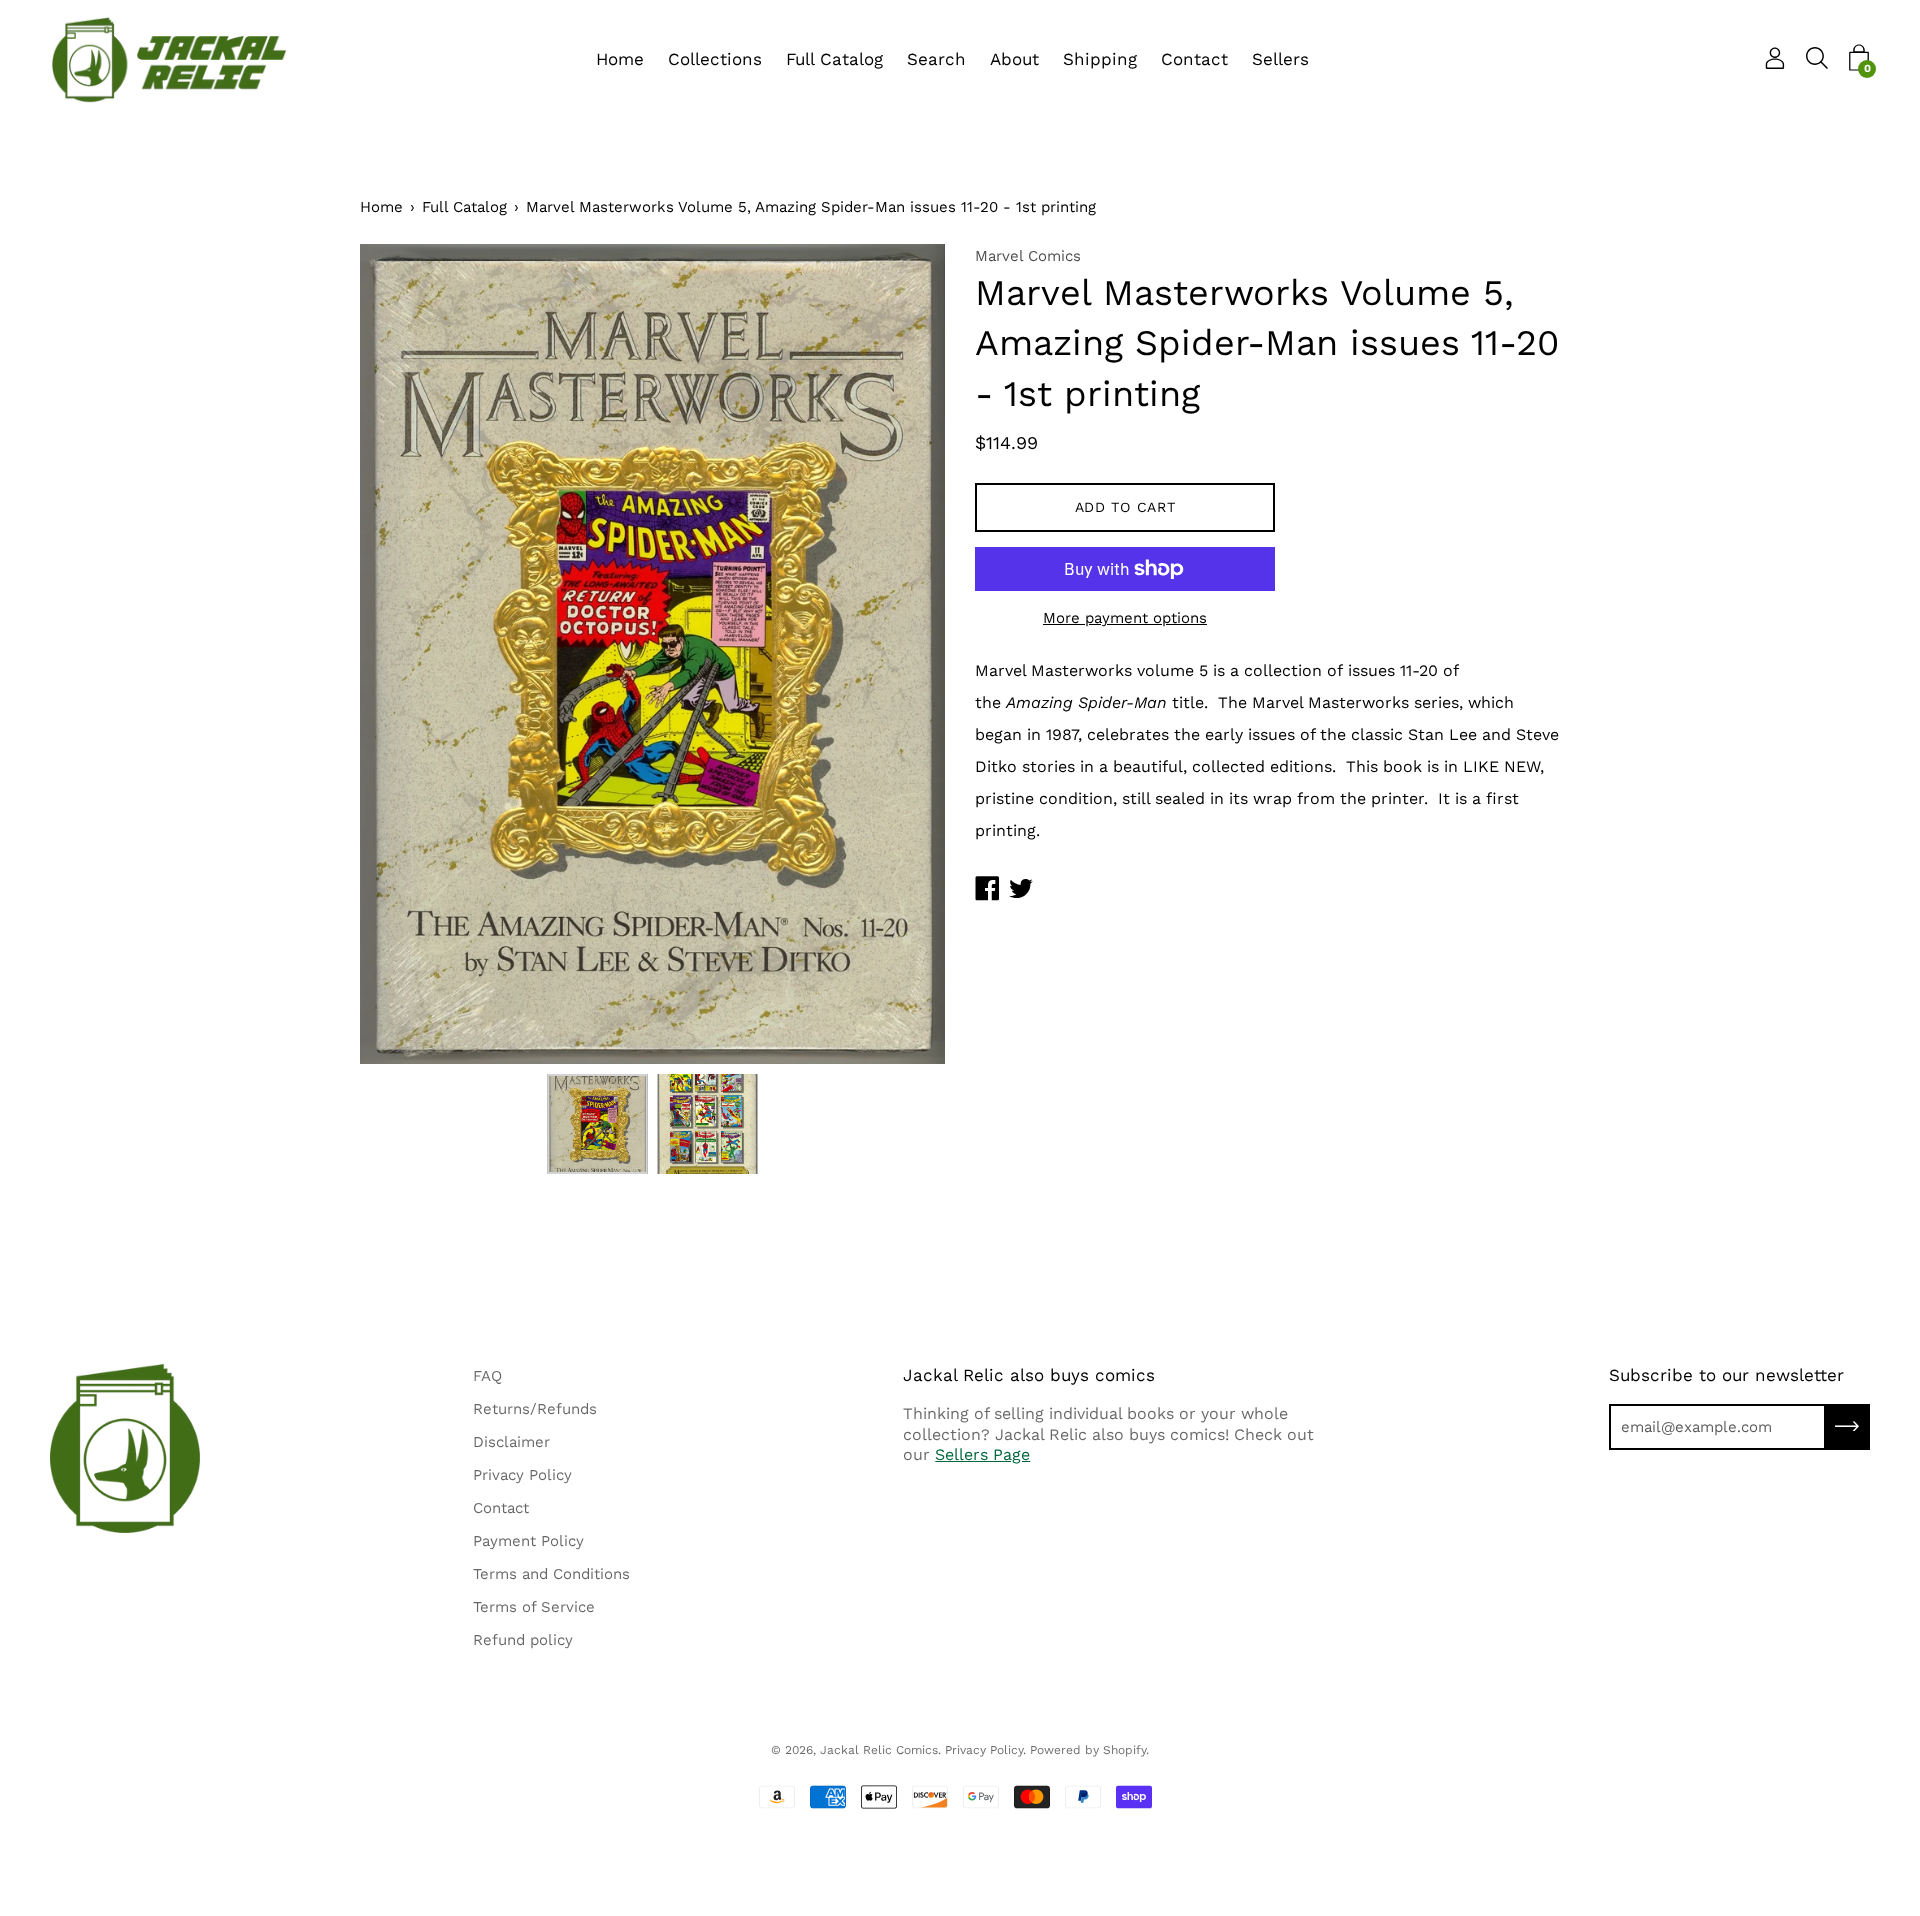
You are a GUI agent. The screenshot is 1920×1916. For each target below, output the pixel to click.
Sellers (1280, 59)
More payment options (1125, 618)
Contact (1194, 59)
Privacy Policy (522, 1475)
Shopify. (1126, 1750)
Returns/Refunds (535, 1409)
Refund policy (523, 1640)
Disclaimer (511, 1442)
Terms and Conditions (551, 1574)
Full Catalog (834, 59)
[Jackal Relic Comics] (170, 60)
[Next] (895, 654)
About (1014, 59)
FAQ (487, 1376)
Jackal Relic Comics (879, 1750)
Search (936, 59)
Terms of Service (534, 1607)
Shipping (1100, 59)
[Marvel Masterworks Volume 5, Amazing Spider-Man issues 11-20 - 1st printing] (598, 1124)
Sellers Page (982, 1454)
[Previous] (410, 654)
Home (620, 59)
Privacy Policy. (985, 1750)
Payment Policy (528, 1541)
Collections (715, 59)
